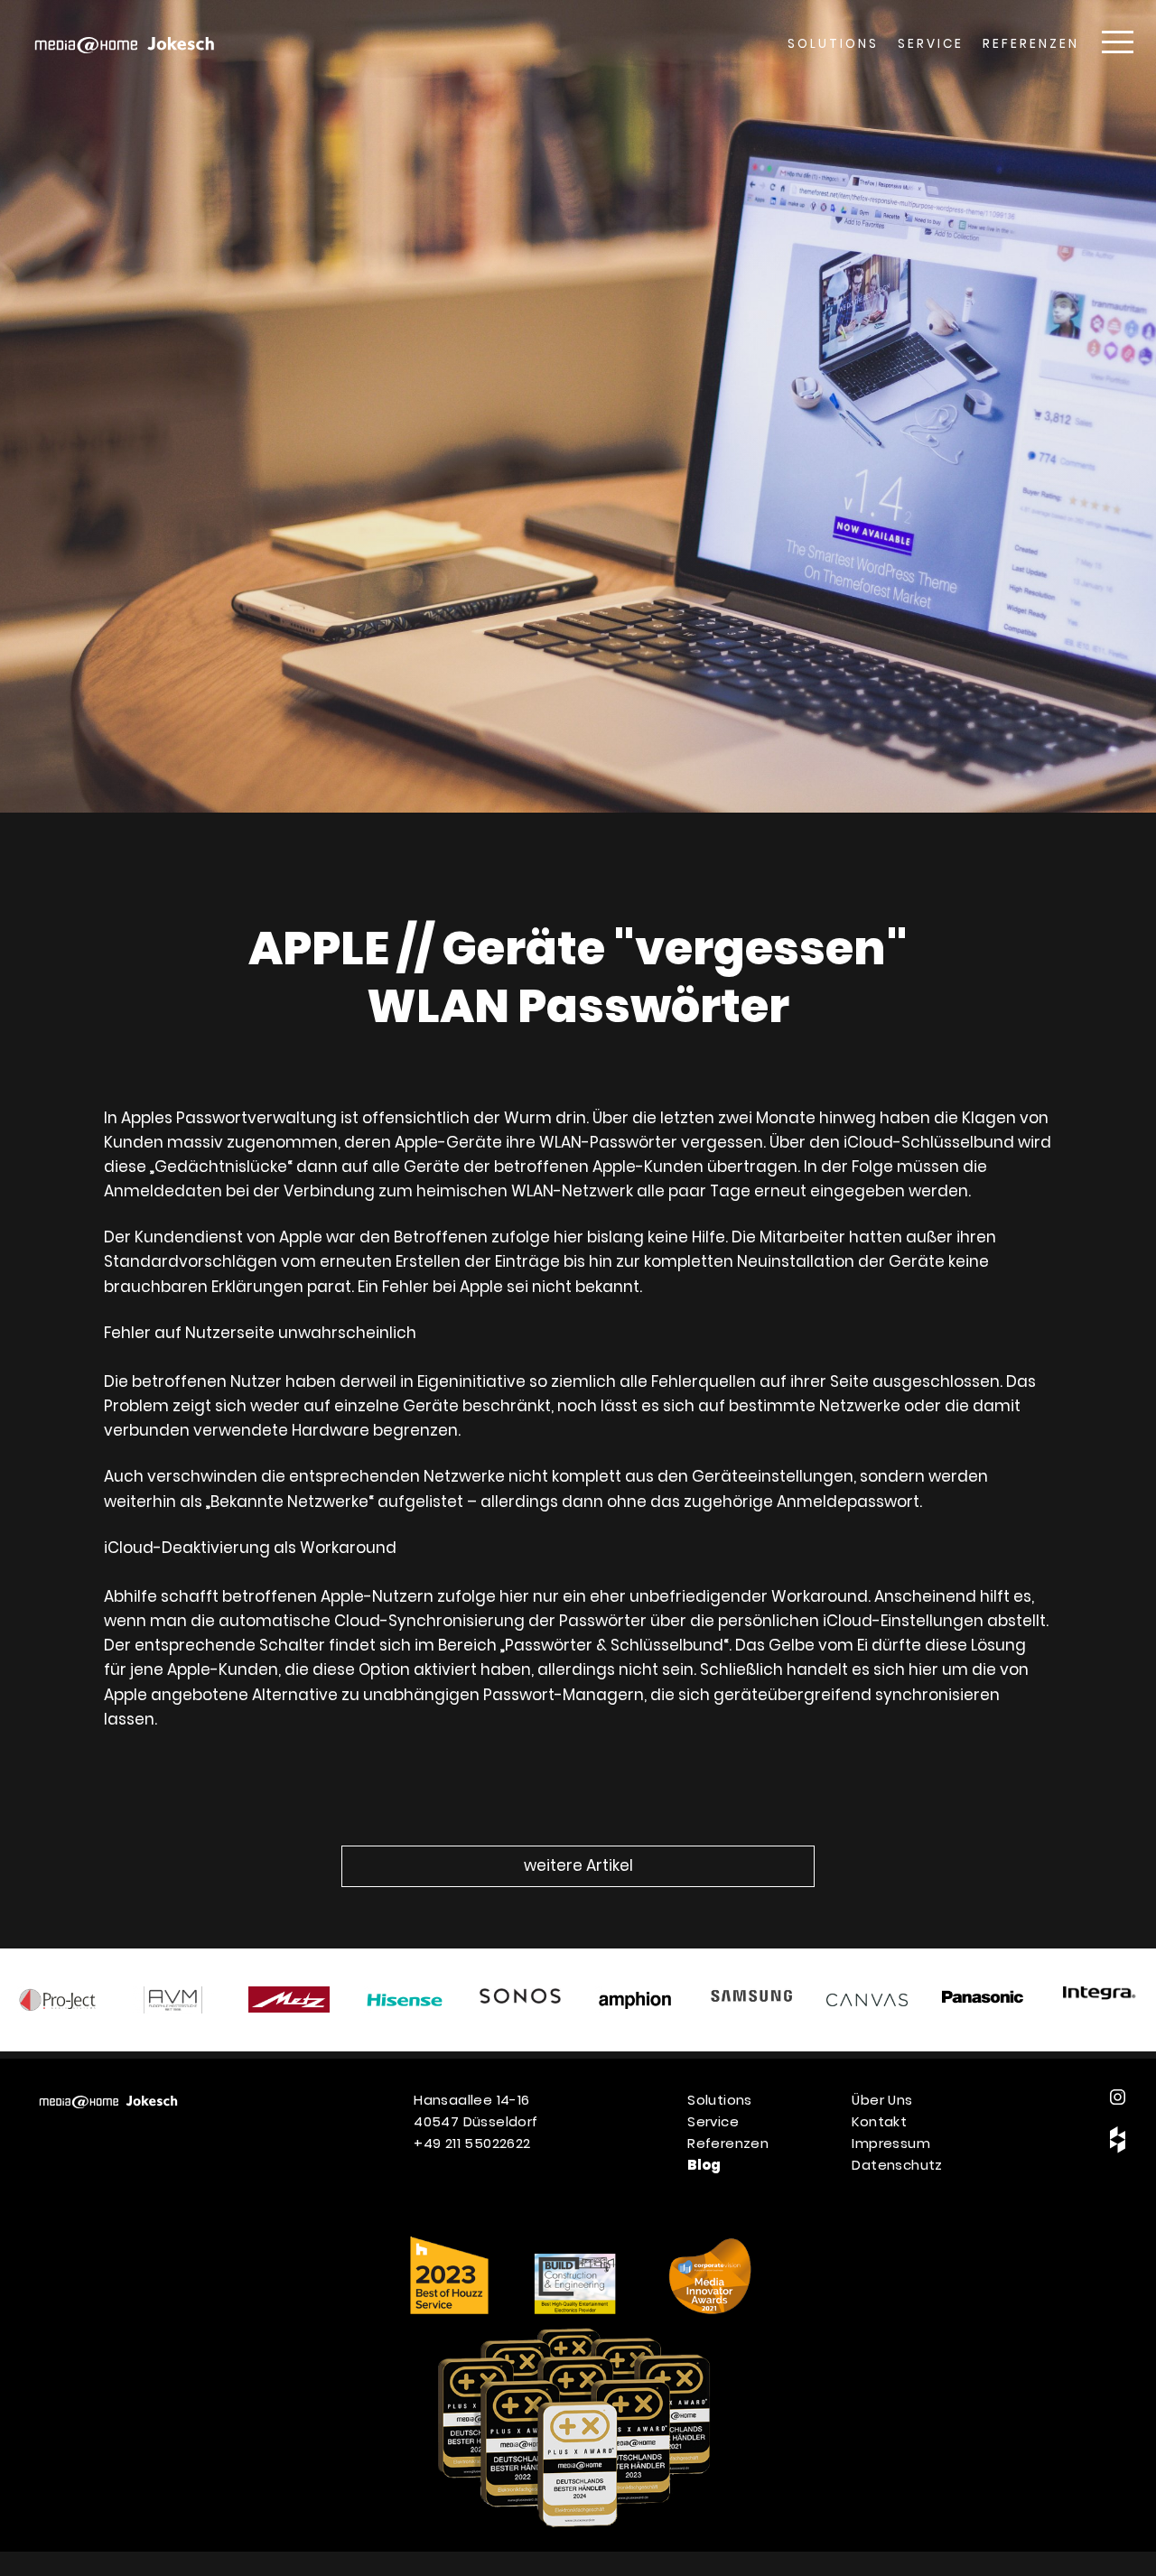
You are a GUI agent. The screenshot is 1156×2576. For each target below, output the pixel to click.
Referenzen (1031, 44)
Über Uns (882, 2100)
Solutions (833, 44)
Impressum (891, 2143)
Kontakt (879, 2121)
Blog (704, 2165)
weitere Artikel (578, 1865)
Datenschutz (897, 2165)
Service (931, 44)
